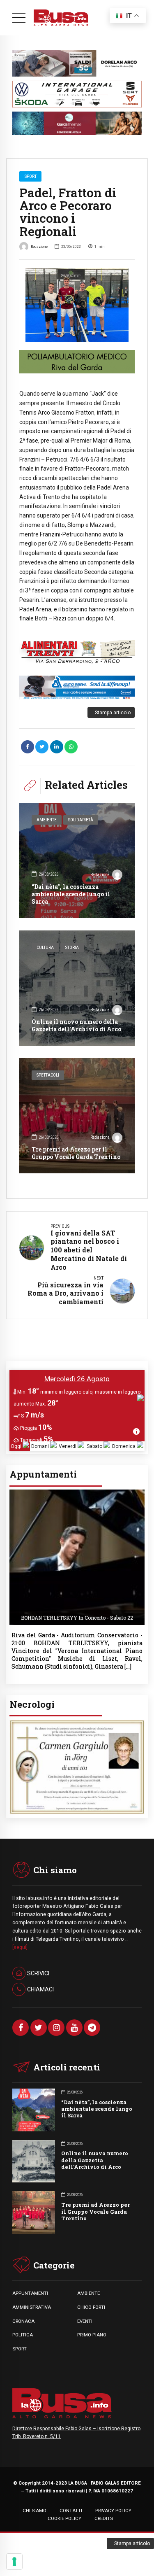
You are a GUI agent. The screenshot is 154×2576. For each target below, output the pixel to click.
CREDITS (104, 2518)
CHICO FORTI (91, 2307)
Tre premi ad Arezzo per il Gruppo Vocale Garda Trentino (76, 1153)
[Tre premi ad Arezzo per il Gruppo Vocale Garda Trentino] (77, 1116)
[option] (77, 305)
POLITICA (23, 2335)
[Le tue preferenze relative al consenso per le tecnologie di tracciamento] (14, 2562)
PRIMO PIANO (92, 2335)
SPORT (20, 2349)
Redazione (39, 246)
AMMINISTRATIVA (32, 2307)
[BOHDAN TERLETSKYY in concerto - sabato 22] (77, 1492)
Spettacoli (48, 1075)
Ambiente (47, 820)
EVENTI (85, 2321)
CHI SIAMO (34, 2511)
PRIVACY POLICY (113, 2511)
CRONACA (23, 2321)
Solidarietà (81, 820)
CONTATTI (71, 2511)
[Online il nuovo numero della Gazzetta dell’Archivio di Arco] (77, 988)
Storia (72, 948)
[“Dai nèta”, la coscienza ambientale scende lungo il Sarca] (77, 860)
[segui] (20, 1947)
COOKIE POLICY (64, 2518)
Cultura (45, 948)
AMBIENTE (88, 2293)
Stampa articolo (113, 713)
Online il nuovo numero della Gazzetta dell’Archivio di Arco (76, 1025)
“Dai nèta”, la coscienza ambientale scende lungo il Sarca (71, 894)
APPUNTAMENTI (30, 2293)
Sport (31, 176)
